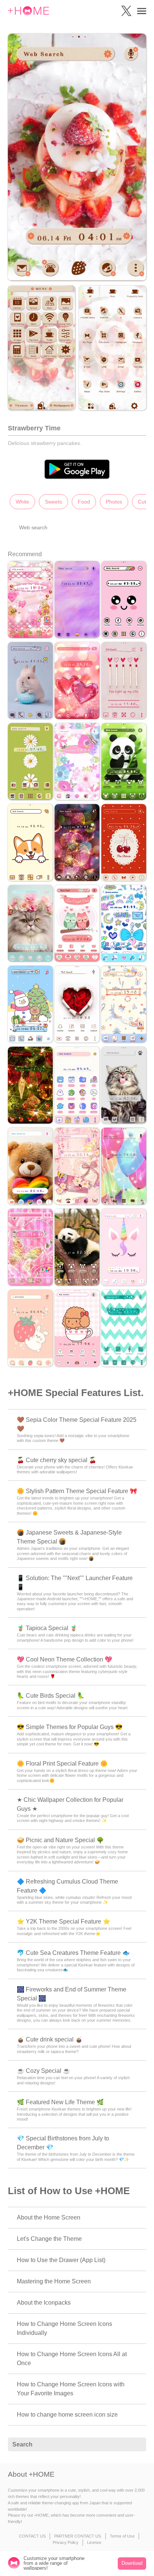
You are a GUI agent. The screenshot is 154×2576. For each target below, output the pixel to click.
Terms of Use (122, 2536)
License (94, 2542)
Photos (114, 502)
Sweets (53, 502)
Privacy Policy (66, 2542)
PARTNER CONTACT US (78, 2536)
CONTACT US (32, 2536)
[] (136, 2445)
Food (84, 502)
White (22, 502)
